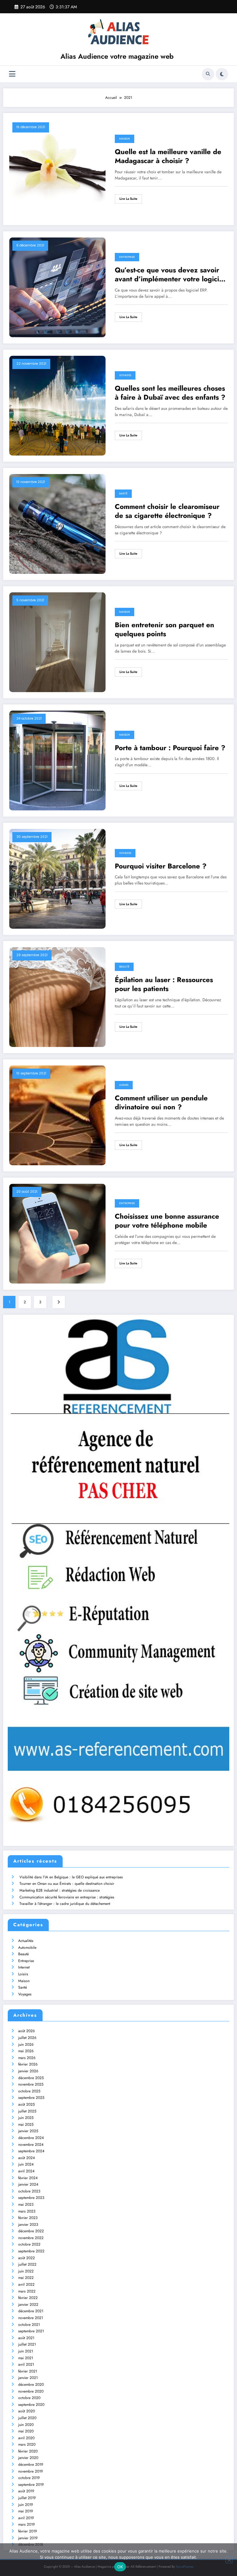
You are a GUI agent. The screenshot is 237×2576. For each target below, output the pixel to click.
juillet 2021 (27, 2344)
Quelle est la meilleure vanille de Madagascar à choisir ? (168, 156)
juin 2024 (26, 2164)
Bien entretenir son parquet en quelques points (164, 630)
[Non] (229, 2560)
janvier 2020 (28, 2458)
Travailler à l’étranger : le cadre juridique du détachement (65, 1904)
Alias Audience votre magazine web (117, 56)
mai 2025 (26, 2124)
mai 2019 (26, 2511)
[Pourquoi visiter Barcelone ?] (57, 878)
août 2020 (27, 2411)
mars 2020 (27, 2444)
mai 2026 (26, 2051)
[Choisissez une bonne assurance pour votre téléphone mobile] (57, 1233)
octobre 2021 (29, 2325)
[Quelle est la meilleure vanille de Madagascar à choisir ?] (57, 169)
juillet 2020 (27, 2418)
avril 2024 (26, 2171)
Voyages (125, 375)
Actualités (26, 1941)
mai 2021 (26, 2358)
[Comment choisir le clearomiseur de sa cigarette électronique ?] (57, 523)
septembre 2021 (31, 2331)
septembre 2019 (31, 2485)
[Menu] (12, 74)
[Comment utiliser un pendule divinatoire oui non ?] (57, 1115)
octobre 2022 (29, 2244)
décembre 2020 (31, 2385)
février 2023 (28, 2218)
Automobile (27, 1948)
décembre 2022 (31, 2231)
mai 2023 (26, 2204)
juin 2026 (26, 2044)
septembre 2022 (31, 2251)
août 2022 (27, 2258)
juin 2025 (26, 2118)
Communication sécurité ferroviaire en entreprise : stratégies (67, 1897)
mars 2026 (27, 2058)
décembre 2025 (31, 2078)
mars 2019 (27, 2524)
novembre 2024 (31, 2145)
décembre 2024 (31, 2138)
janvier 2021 (28, 2378)
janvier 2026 (28, 2071)
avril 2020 (26, 2438)
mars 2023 (27, 2211)
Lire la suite (128, 199)
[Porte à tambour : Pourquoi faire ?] (57, 760)
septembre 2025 (31, 2098)
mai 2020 (26, 2431)
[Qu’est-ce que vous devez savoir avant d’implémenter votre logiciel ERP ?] (57, 287)
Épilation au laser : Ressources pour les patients (164, 984)
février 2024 (28, 2178)
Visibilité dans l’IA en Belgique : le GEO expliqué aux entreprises (71, 1877)
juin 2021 (26, 2351)
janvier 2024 (28, 2184)
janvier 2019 (28, 2538)
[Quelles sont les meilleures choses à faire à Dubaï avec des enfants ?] (57, 405)
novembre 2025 (31, 2084)
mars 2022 (27, 2291)
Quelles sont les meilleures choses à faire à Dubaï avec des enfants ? (170, 393)
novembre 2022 (31, 2238)
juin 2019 (26, 2505)
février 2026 (28, 2064)
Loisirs (124, 1085)
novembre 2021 (31, 2318)
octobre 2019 (29, 2478)
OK (120, 2567)
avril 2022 (26, 2284)
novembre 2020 (31, 2391)
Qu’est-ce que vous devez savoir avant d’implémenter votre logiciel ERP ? (170, 275)
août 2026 (27, 2031)
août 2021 (26, 2338)
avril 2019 (26, 2518)
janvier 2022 (28, 2305)
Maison (125, 139)
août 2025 (27, 2104)
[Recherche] (208, 74)
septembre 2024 (31, 2151)
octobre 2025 (29, 2091)
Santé (123, 494)
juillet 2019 (27, 2498)
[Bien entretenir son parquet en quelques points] (57, 642)
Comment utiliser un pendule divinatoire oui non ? (161, 1103)
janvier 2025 (28, 2131)
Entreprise (127, 257)
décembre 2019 (31, 2465)
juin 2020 (26, 2425)
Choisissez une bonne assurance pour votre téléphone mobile (167, 1221)
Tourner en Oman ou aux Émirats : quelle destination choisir (67, 1884)
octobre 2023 (29, 2191)
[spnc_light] (222, 74)
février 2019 (28, 2531)
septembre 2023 (31, 2198)
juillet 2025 (27, 2111)
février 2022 (28, 2298)
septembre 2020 (31, 2405)
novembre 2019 (31, 2471)
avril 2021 (26, 2364)
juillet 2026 (27, 2038)
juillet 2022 (27, 2264)
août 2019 (26, 2491)
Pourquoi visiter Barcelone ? (161, 866)
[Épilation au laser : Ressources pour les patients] (57, 997)
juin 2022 (26, 2271)
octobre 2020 (29, 2398)
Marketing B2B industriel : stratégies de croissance (60, 1890)
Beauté (124, 967)
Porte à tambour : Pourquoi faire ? (170, 748)
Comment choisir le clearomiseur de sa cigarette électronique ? (167, 511)
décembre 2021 (31, 2311)
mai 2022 (26, 2278)
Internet (24, 1967)
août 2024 (27, 2158)
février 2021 (28, 2371)
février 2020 (28, 2451)
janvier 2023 (28, 2225)
